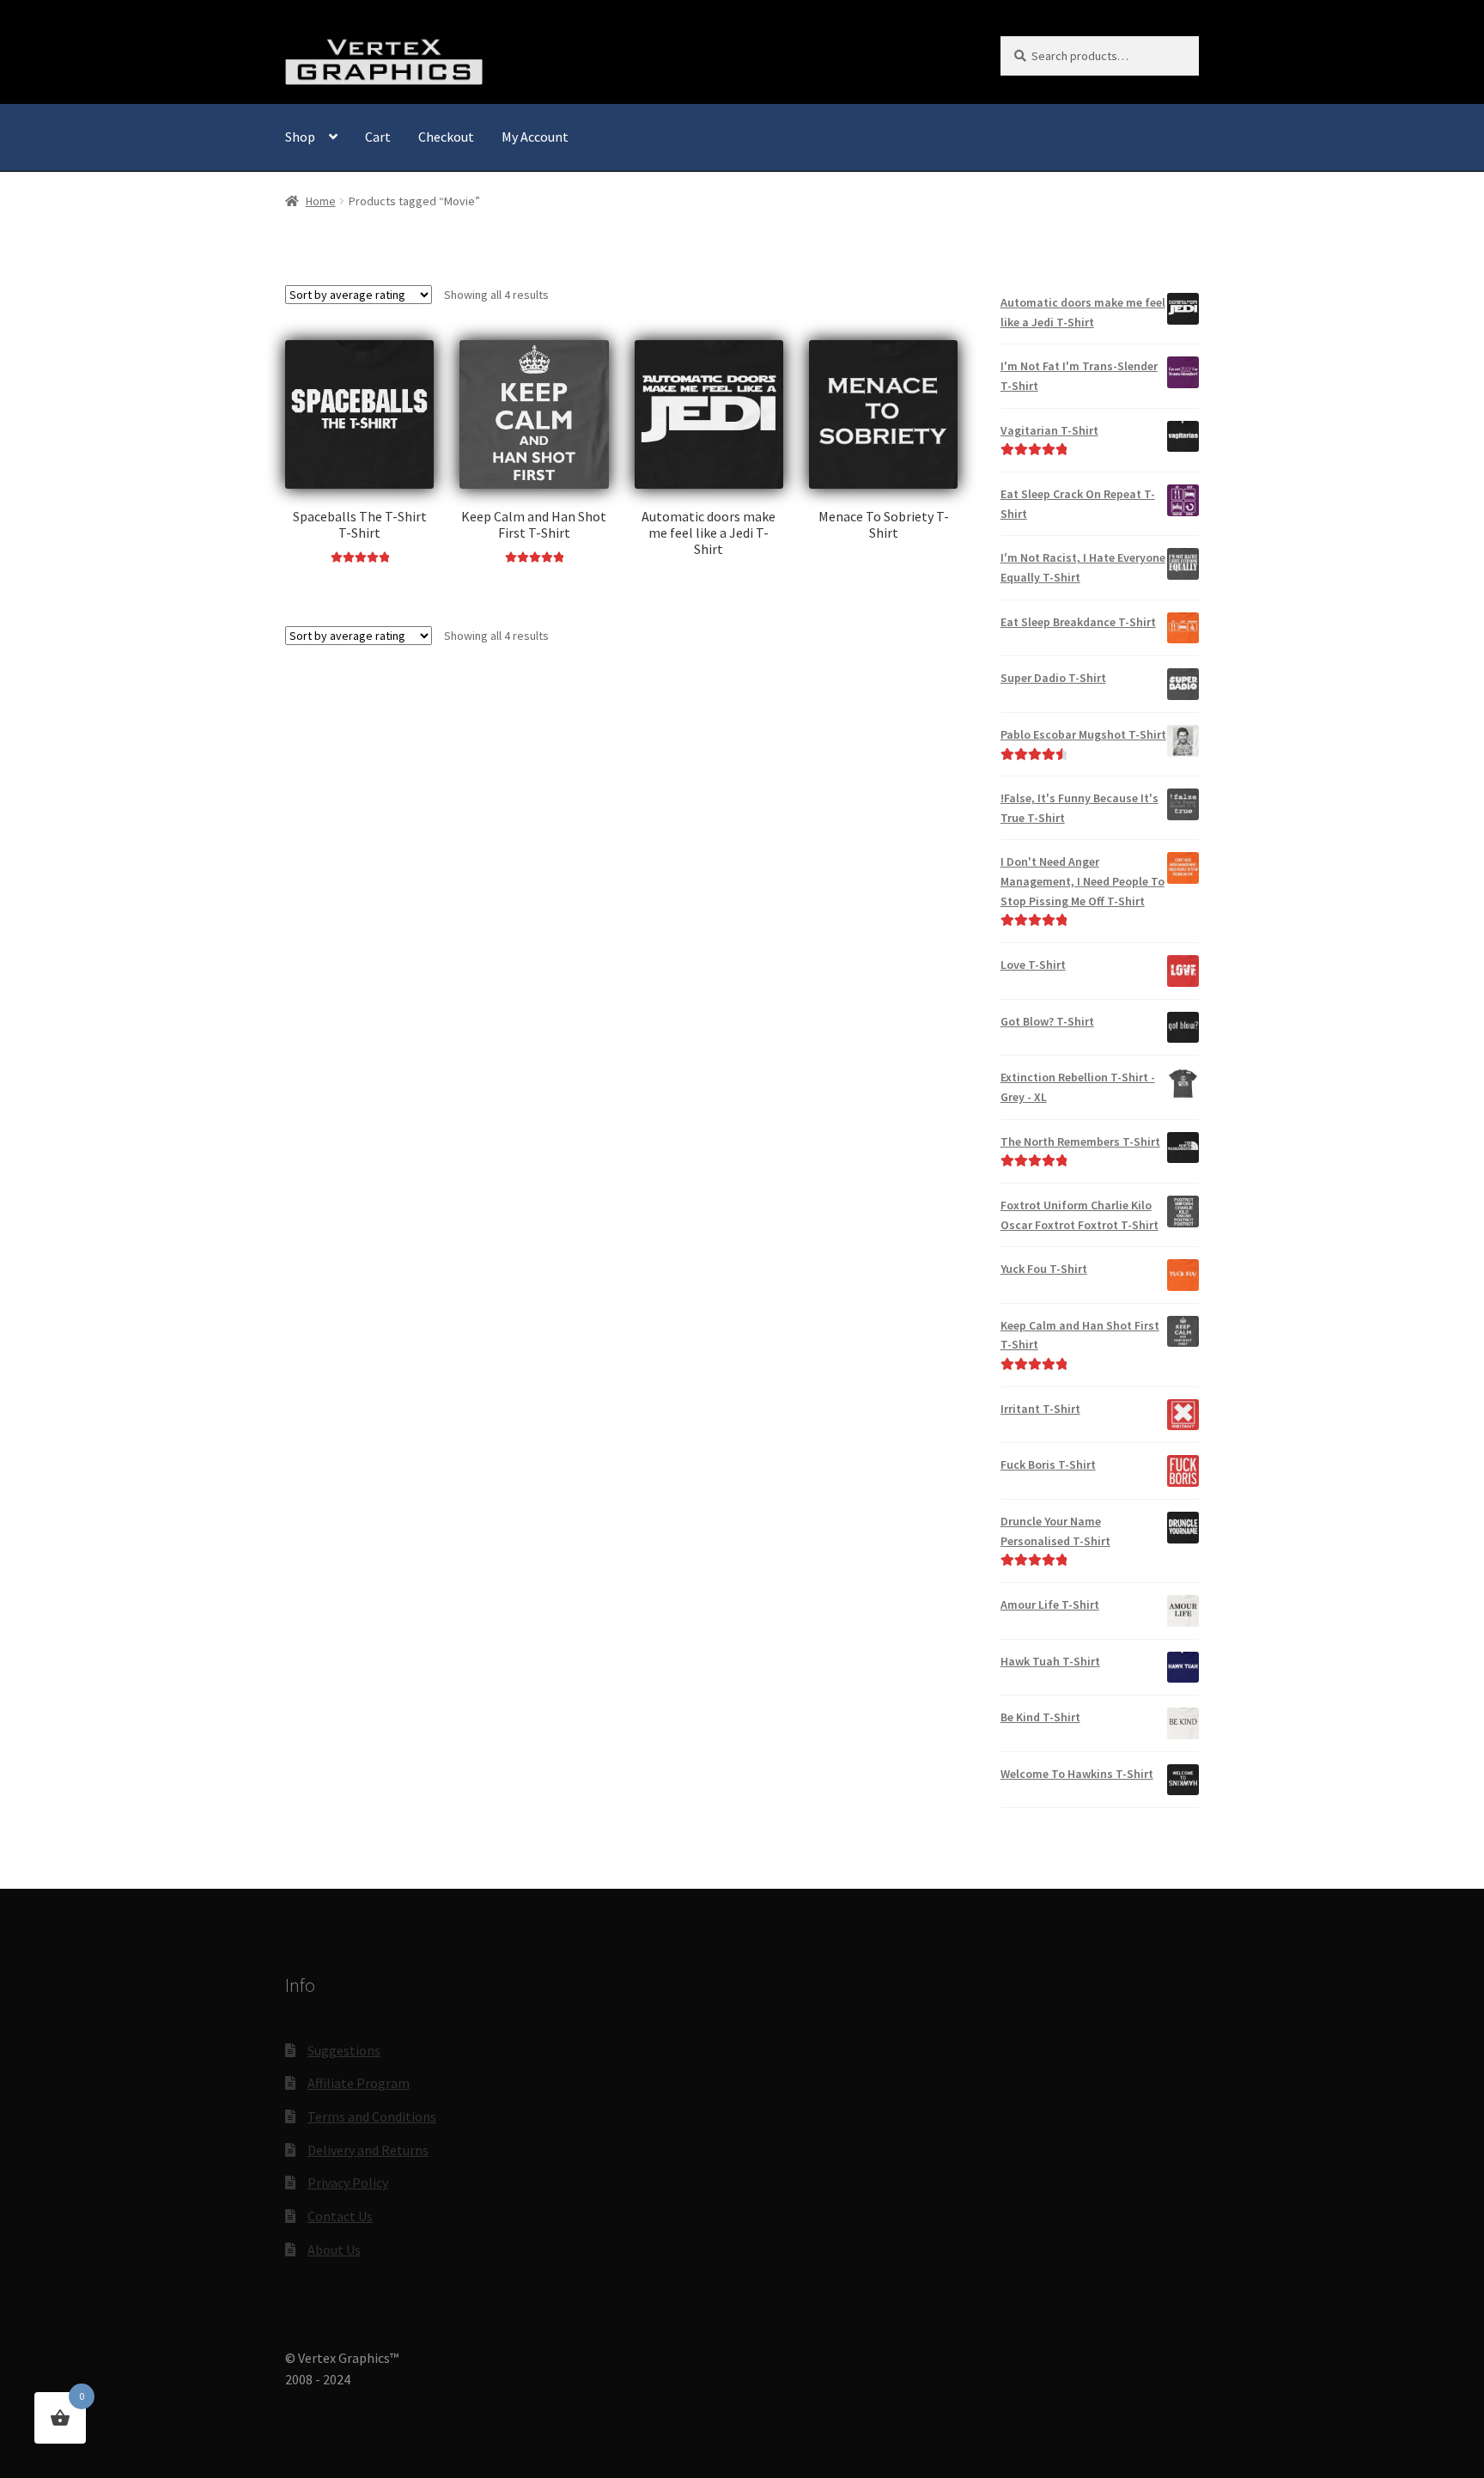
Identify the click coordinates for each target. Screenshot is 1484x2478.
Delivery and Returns (368, 2150)
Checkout (446, 137)
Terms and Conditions (372, 2116)
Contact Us (340, 2216)
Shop (300, 137)
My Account (535, 137)
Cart (378, 137)
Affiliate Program (359, 2083)
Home (321, 201)
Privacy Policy (348, 2183)
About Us (334, 2250)
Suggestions (344, 2050)
